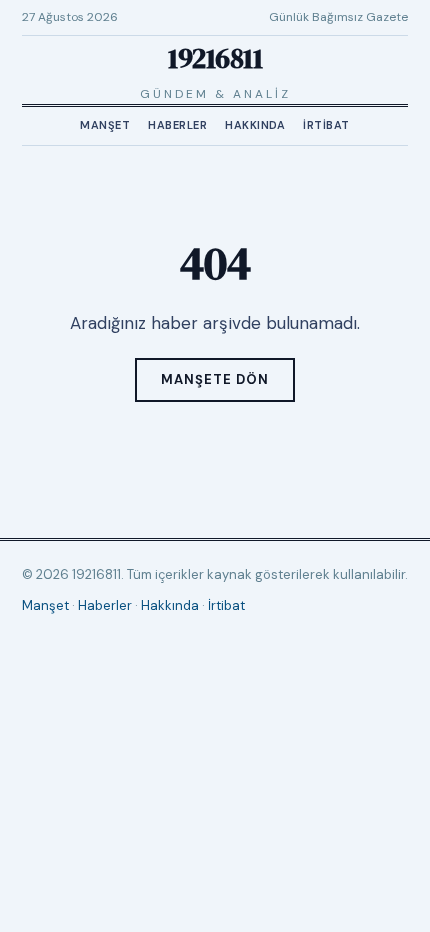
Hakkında (255, 125)
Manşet (105, 125)
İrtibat (326, 125)
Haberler (177, 125)
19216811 (215, 58)
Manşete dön (215, 379)
